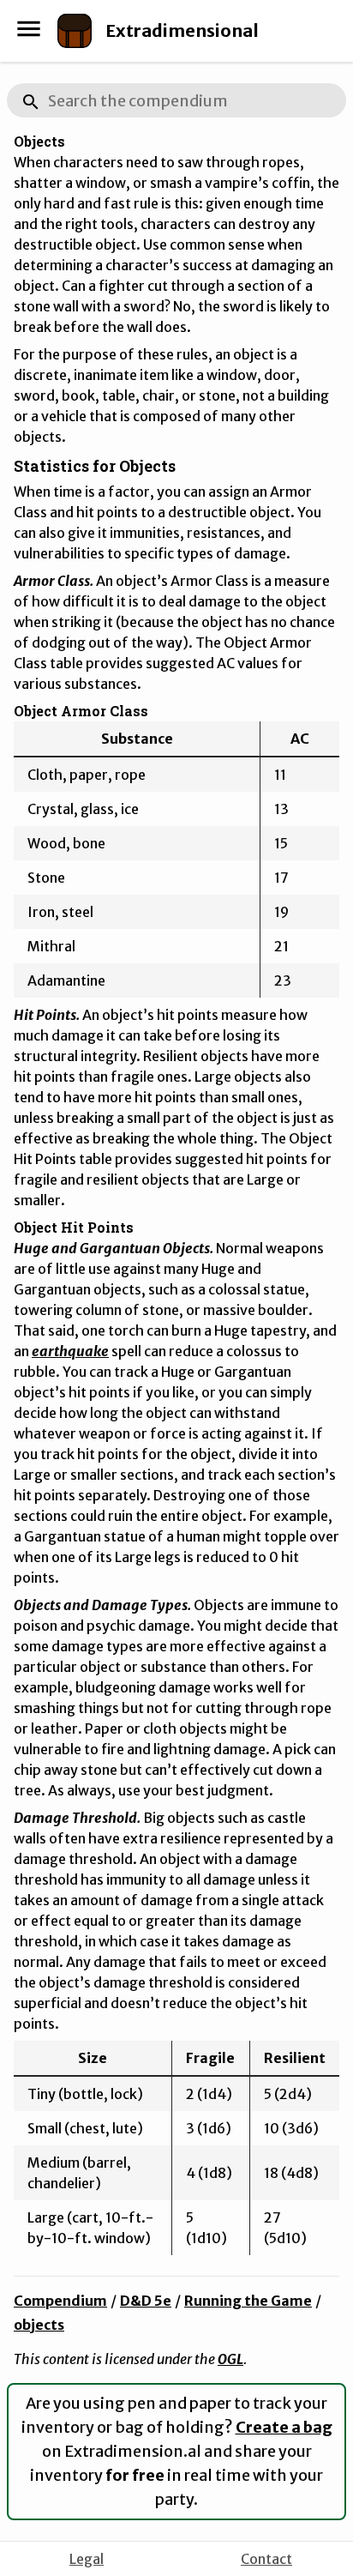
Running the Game (248, 2301)
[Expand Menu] (29, 29)
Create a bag (284, 2427)
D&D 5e (146, 2301)
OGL (230, 2359)
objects (39, 2325)
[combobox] (176, 100)
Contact (266, 2559)
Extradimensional (182, 30)
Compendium (60, 2301)
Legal (87, 2559)
